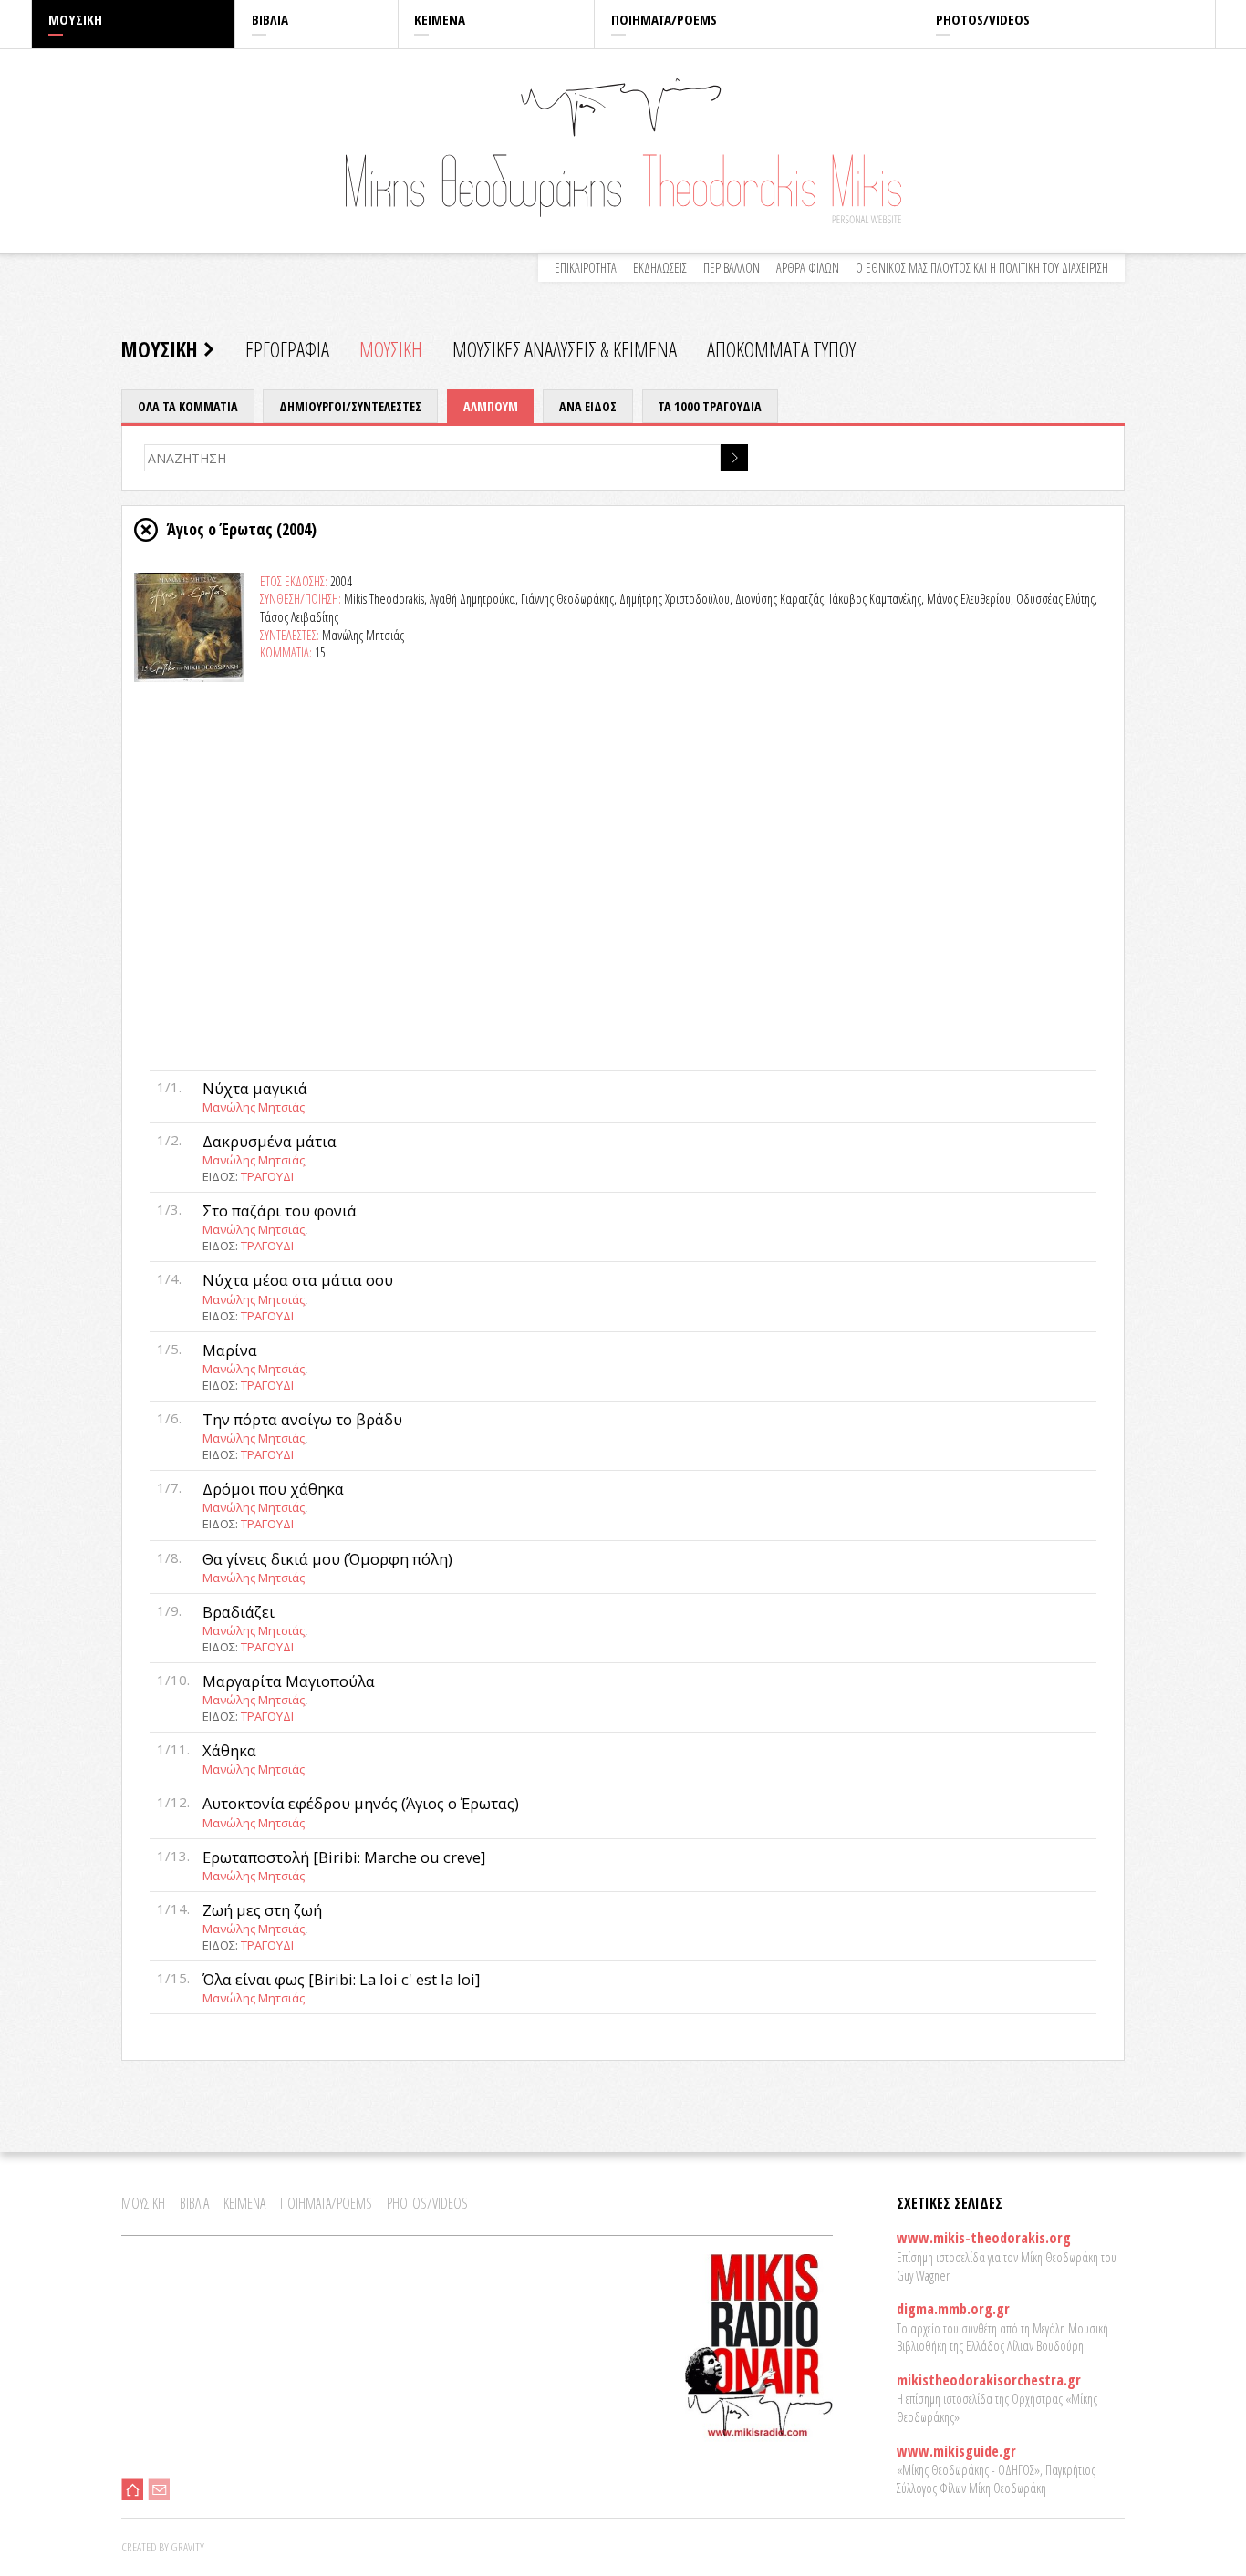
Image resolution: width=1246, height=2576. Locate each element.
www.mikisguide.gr (956, 2451)
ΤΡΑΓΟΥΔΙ (267, 1176)
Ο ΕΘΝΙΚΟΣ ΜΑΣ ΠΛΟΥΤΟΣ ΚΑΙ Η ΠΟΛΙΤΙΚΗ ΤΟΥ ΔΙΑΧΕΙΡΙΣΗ (982, 268)
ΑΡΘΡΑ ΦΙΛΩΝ (808, 268)
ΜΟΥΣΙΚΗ (75, 19)
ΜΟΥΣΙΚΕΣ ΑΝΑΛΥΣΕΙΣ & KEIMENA (565, 349)
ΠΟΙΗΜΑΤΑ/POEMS (664, 19)
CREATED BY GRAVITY (163, 2547)
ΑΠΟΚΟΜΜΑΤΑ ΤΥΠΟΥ (781, 349)
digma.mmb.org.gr (953, 2309)
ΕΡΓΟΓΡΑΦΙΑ (287, 349)
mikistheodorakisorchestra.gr (989, 2380)
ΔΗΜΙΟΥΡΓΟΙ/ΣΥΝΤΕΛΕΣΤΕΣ (350, 406)
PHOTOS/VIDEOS (983, 19)
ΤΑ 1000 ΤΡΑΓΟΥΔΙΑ (710, 406)
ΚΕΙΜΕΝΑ (440, 19)
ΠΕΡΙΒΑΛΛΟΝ (732, 268)
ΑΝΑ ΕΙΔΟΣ (588, 406)
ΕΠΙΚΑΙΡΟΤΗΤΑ (586, 268)
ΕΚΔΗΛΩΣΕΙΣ (660, 268)
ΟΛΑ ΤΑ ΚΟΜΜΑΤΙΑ (188, 406)
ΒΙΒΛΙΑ (270, 19)
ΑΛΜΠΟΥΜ (491, 406)
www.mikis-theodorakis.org (984, 2238)
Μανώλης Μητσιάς (254, 1107)
